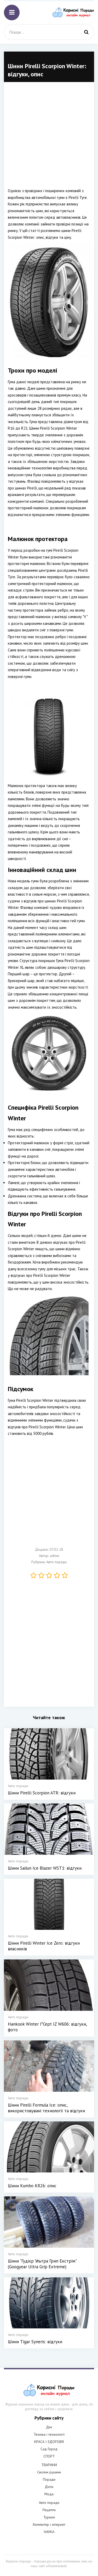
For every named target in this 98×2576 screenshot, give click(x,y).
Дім (49, 2427)
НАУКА (49, 2532)
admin (55, 1556)
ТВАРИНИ (49, 2465)
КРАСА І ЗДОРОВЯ (49, 2442)
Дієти (49, 2487)
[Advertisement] (49, 139)
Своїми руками (49, 2472)
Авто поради (56, 1562)
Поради (49, 2479)
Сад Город (49, 2449)
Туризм (49, 2517)
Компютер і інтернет (49, 2524)
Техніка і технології (49, 2434)
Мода (49, 2494)
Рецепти (49, 2510)
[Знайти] (86, 32)
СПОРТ (49, 2456)
